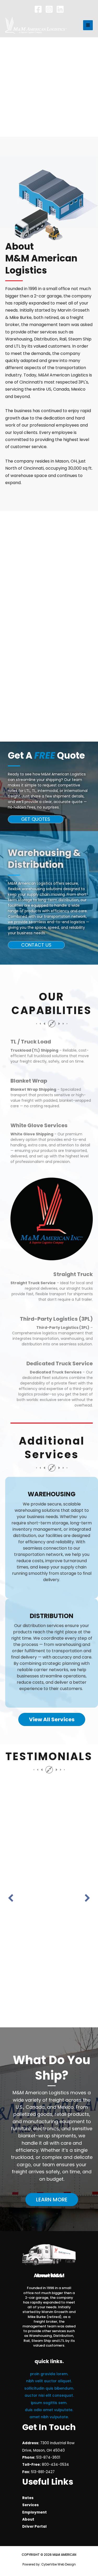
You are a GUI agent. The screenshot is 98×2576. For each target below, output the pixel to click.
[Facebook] (38, 9)
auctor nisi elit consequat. (49, 2396)
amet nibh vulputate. (49, 2417)
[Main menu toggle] (88, 25)
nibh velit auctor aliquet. (49, 2381)
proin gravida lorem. (49, 2374)
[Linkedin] (60, 9)
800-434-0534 (55, 2465)
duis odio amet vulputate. (49, 2410)
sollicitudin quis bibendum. (49, 2388)
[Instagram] (49, 9)
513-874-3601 (48, 2457)
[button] (36, 819)
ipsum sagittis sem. (49, 2403)
